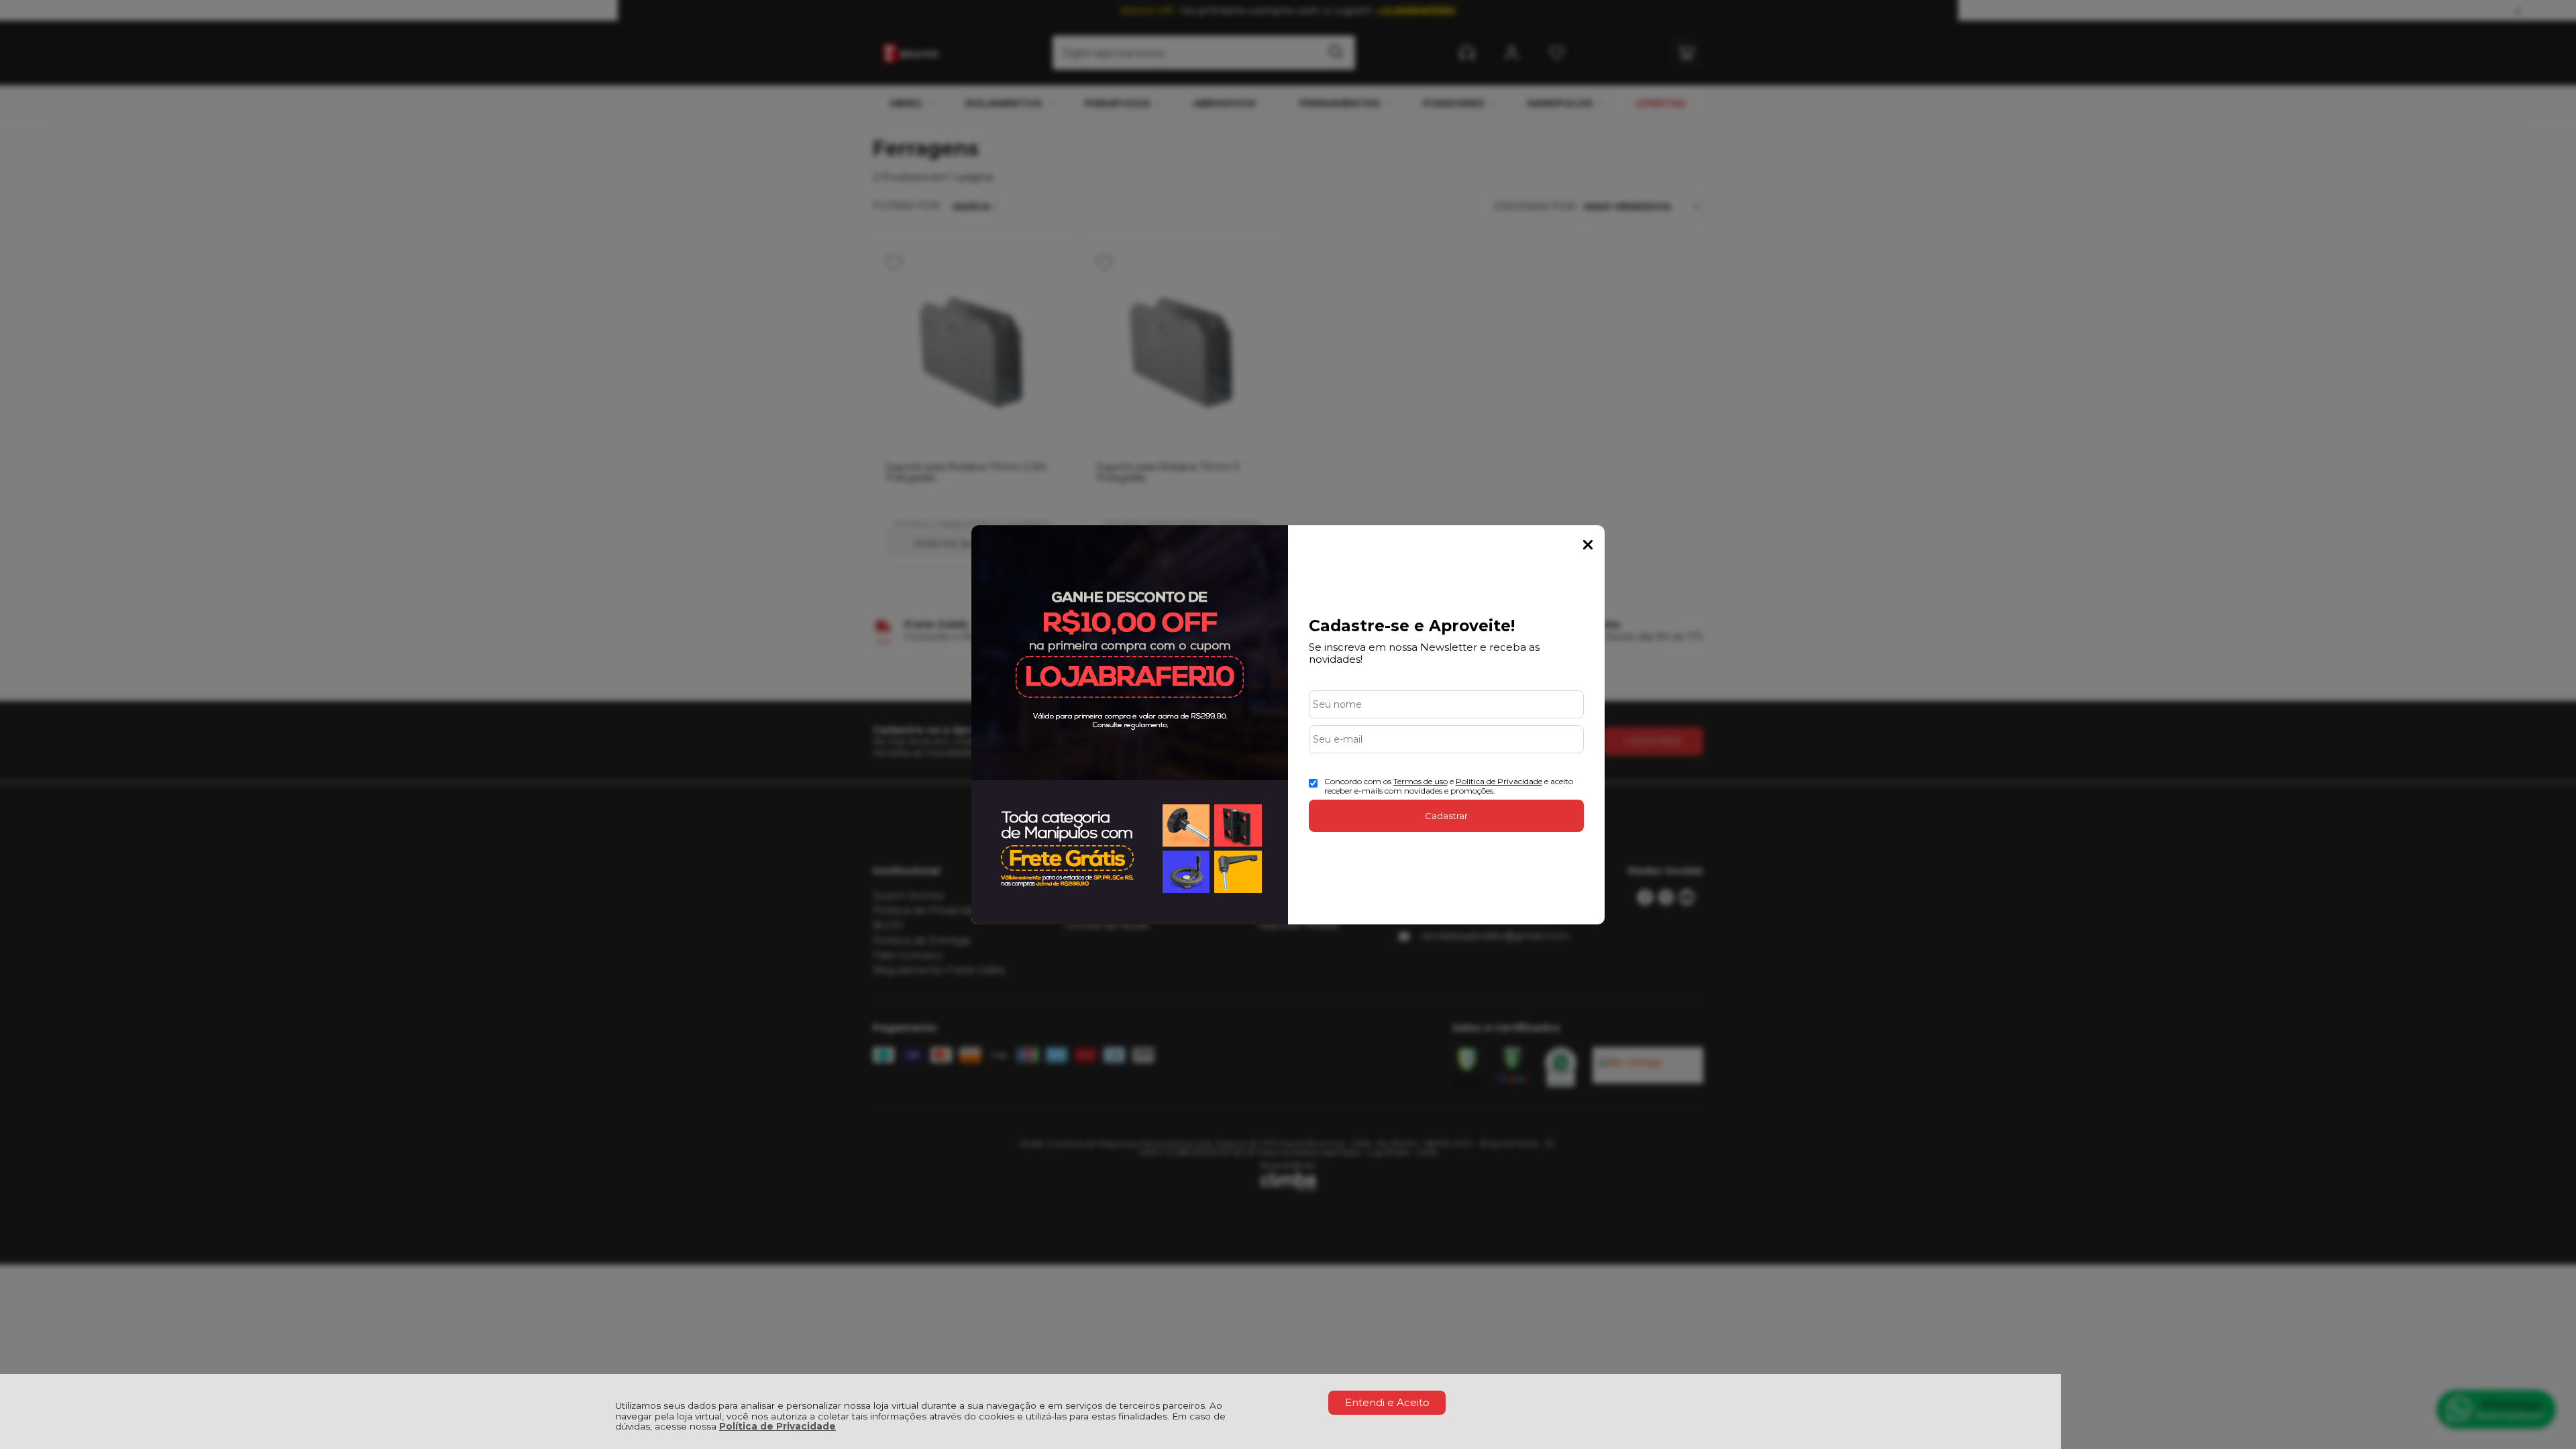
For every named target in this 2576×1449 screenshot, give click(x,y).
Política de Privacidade (777, 1426)
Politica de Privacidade (1499, 781)
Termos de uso (1420, 781)
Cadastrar (1446, 816)
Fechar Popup (1588, 545)
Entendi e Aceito (1387, 1402)
